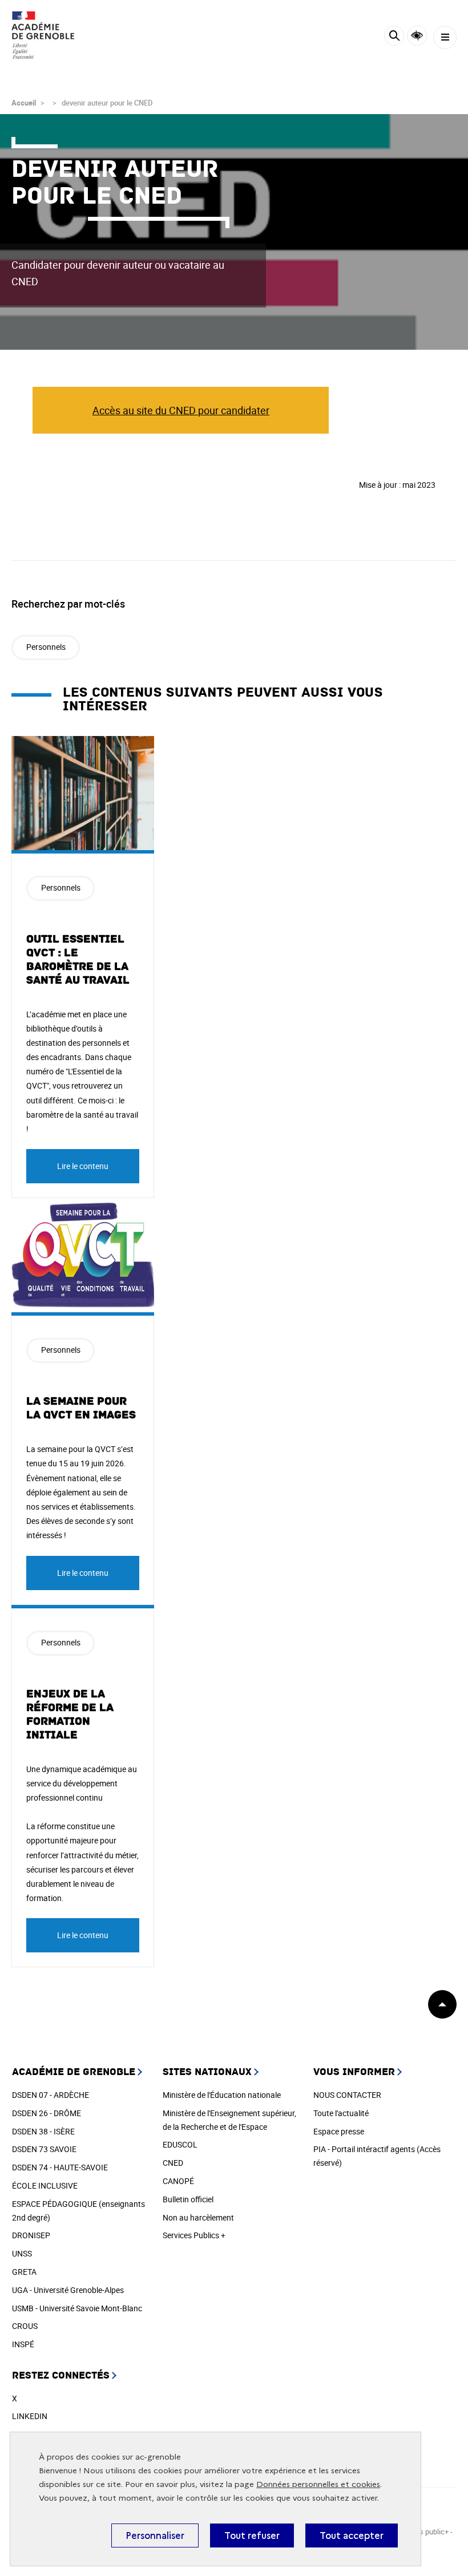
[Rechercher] (394, 37)
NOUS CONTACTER (347, 2095)
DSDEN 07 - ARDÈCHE (51, 2095)
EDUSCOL (180, 2144)
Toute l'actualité (341, 2113)
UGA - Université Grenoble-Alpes (68, 2290)
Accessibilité (417, 36)
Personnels (46, 647)
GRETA (24, 2272)
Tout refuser (252, 2535)
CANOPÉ (178, 2181)
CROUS (25, 2326)
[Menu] (445, 37)
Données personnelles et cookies (318, 2484)
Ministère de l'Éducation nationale (222, 2095)
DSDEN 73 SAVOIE (44, 2149)
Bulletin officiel (188, 2199)
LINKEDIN (30, 2416)
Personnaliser (155, 2535)
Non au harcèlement (198, 2217)
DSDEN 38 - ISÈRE (43, 2131)
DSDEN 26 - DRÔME (47, 2113)
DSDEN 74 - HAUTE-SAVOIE (60, 2167)
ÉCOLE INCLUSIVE (45, 2185)
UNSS (22, 2253)
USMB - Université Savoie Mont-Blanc (77, 2308)
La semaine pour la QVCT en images (81, 1408)
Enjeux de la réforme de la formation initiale (70, 1714)
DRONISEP (31, 2235)
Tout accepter (352, 2535)
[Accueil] (43, 35)
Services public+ (422, 2531)
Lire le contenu (83, 1166)
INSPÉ (23, 2344)
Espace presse (339, 2131)
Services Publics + (194, 2235)
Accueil (24, 103)
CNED (173, 2163)
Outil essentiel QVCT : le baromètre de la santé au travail (78, 960)
